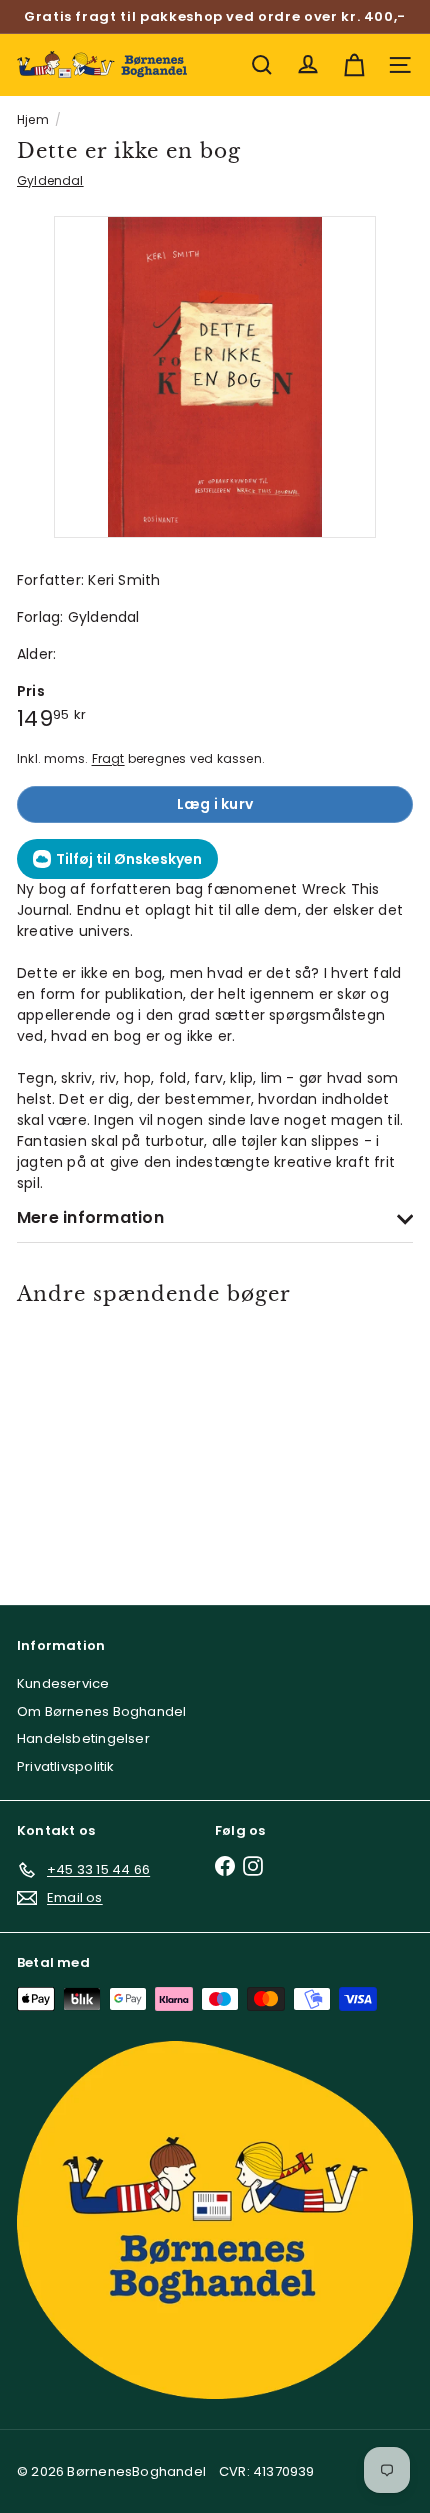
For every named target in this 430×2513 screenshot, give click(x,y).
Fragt (108, 759)
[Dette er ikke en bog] (96, 1442)
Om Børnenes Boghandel (101, 1711)
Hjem (33, 119)
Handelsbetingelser (83, 1738)
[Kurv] (354, 65)
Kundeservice (63, 1683)
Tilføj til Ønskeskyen (129, 859)
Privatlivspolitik (66, 1766)
